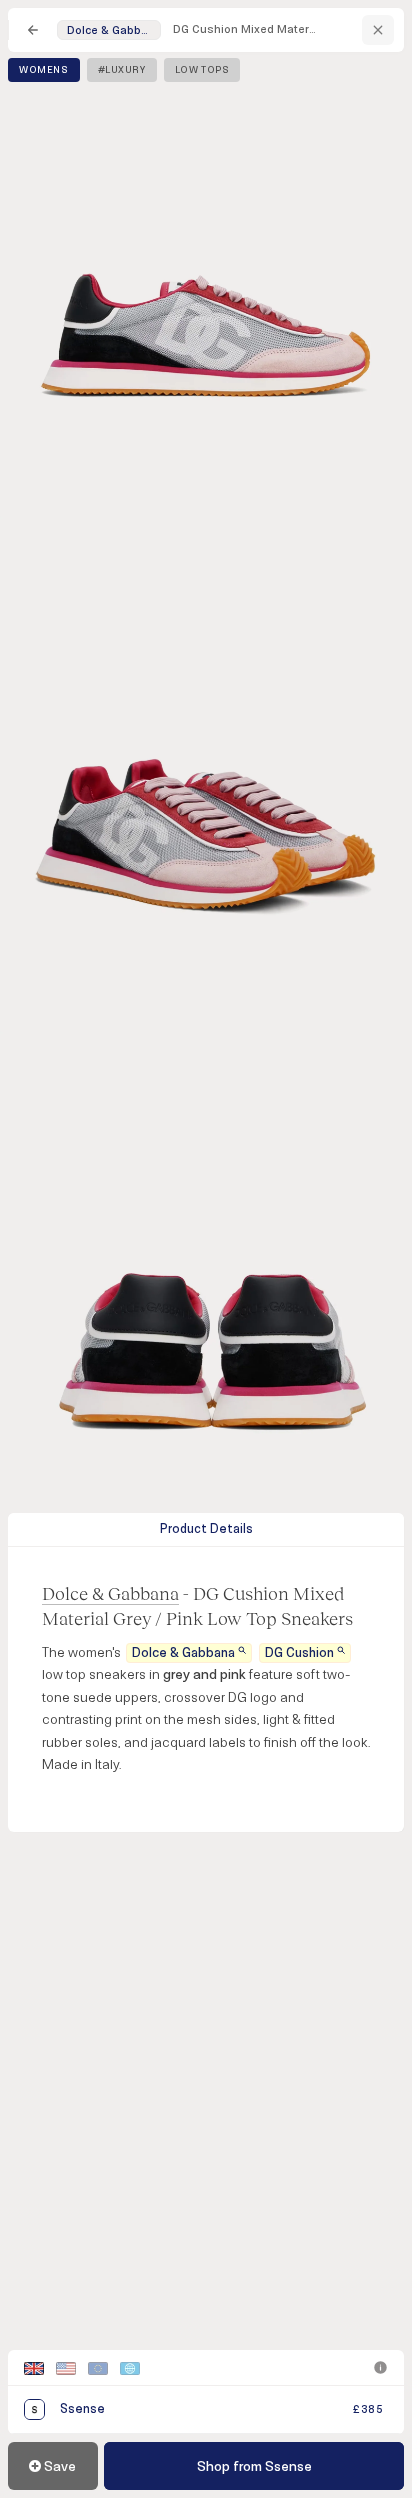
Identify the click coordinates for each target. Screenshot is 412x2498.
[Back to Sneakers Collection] (33, 30)
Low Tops (202, 70)
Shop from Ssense (254, 2466)
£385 (368, 2409)
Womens (44, 70)
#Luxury (122, 70)
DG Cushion (299, 1653)
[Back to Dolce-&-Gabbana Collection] (378, 30)
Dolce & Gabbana (110, 1593)
